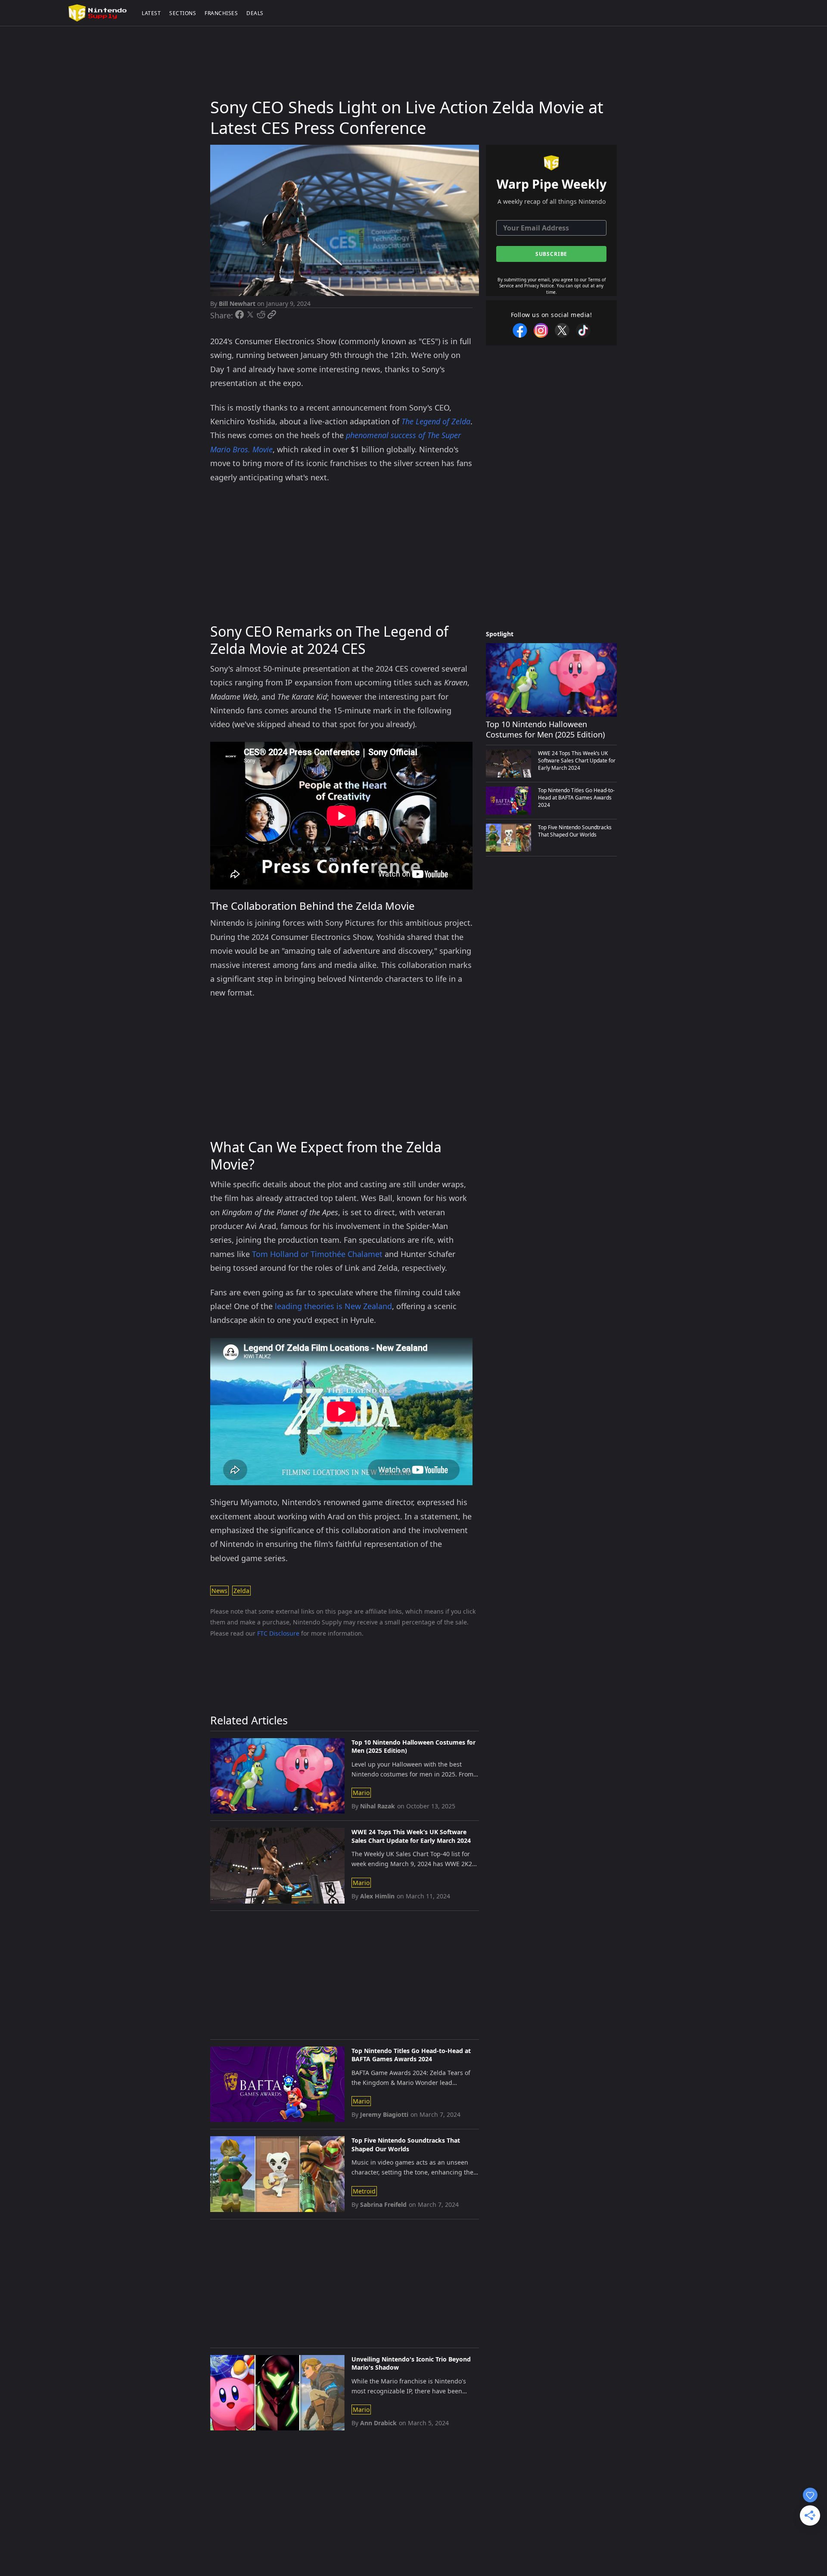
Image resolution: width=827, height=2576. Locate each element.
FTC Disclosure (278, 1633)
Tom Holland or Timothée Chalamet (317, 1254)
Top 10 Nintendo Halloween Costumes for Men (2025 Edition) (413, 1747)
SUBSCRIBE (552, 254)
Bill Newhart (237, 303)
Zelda (241, 1591)
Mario (361, 1793)
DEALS (255, 13)
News (219, 1591)
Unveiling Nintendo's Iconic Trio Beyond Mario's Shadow (411, 2363)
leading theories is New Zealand (333, 1306)
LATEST (151, 13)
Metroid (364, 2191)
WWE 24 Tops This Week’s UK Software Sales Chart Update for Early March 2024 (411, 1836)
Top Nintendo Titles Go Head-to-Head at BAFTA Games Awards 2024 (411, 2055)
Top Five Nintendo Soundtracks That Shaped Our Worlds (406, 2145)
